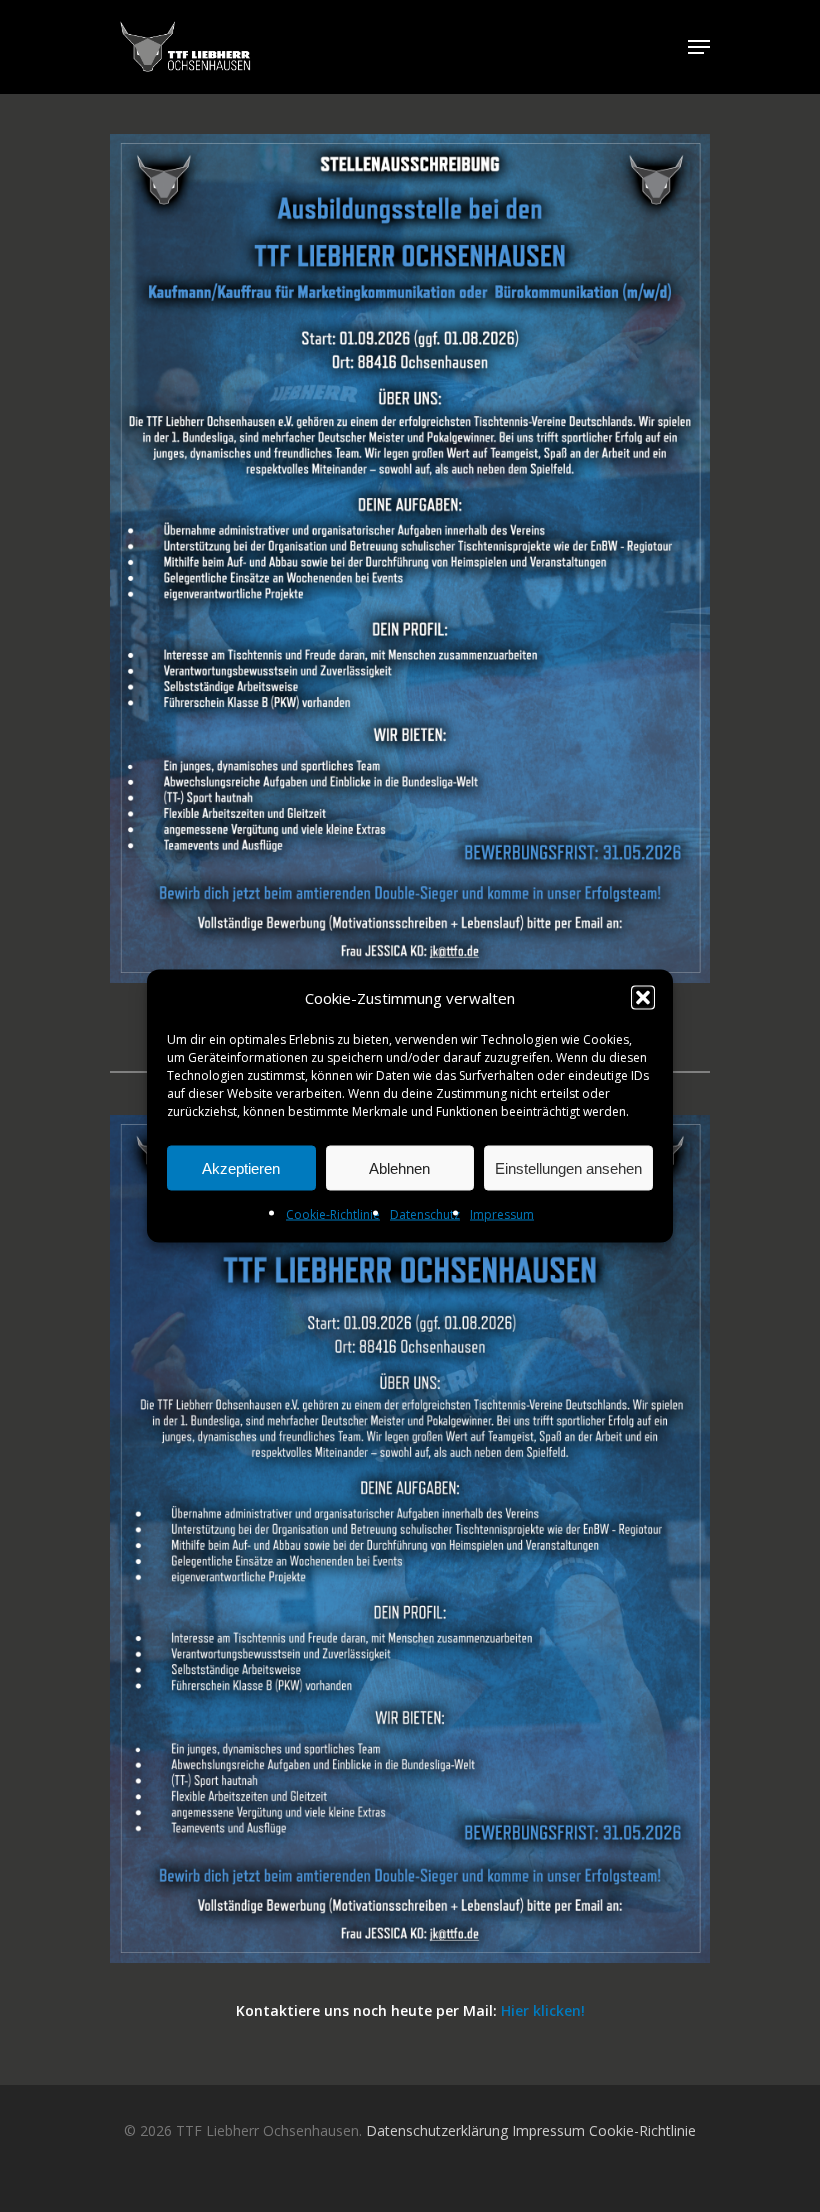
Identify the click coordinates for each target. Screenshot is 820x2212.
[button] (643, 998)
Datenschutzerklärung (437, 2130)
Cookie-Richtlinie (333, 1214)
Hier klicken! (543, 2010)
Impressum (502, 1214)
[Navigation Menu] (699, 47)
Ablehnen (399, 1167)
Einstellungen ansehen (568, 1167)
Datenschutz (425, 1214)
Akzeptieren (241, 1167)
